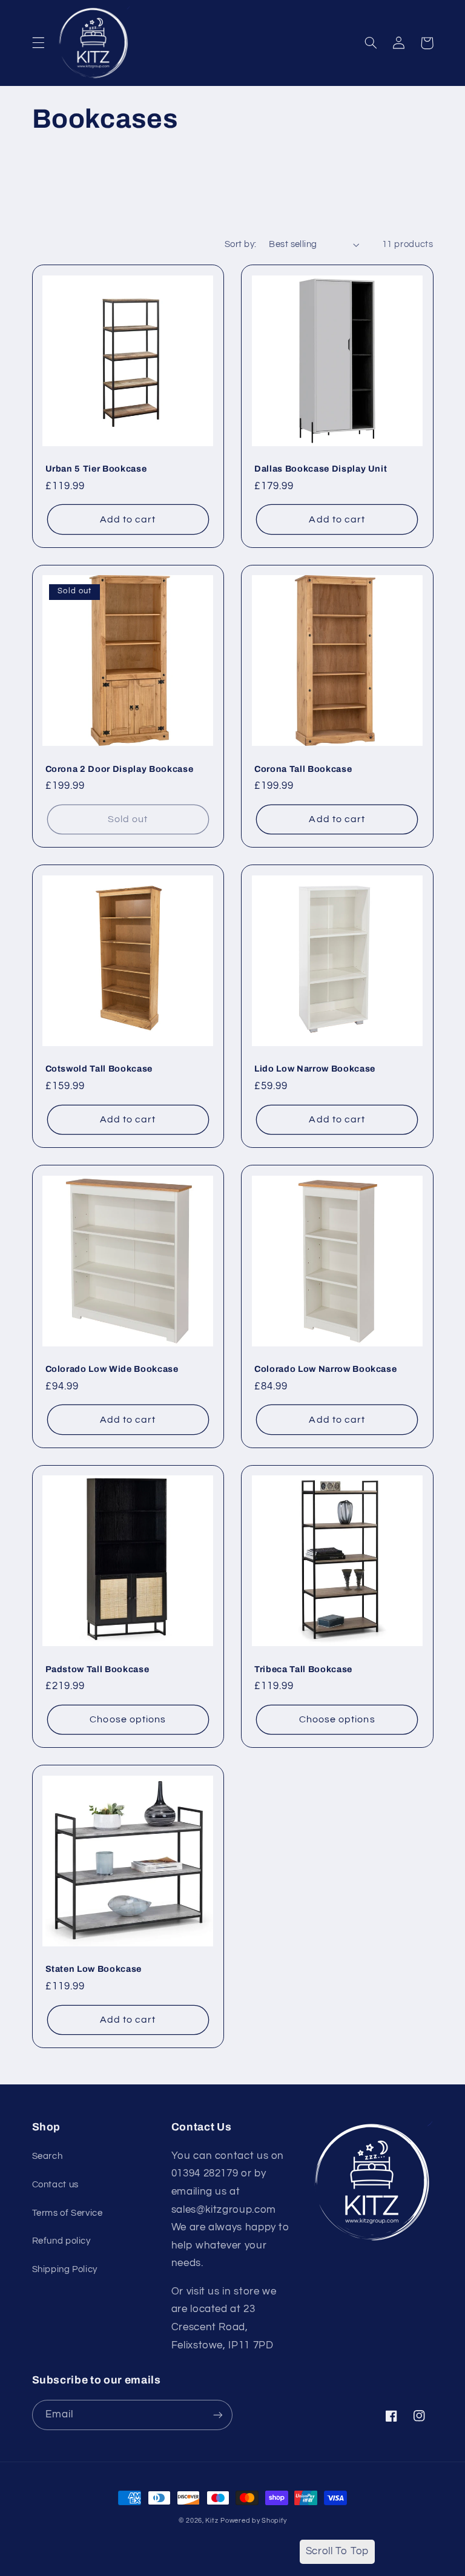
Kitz (212, 2521)
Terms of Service (68, 2213)
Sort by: (240, 244)
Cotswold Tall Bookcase (99, 1069)
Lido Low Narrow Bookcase (315, 1069)
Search (48, 2156)
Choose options (128, 1719)
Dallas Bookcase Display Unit (321, 469)
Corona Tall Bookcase (303, 769)
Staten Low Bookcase (94, 1969)
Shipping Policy (65, 2269)
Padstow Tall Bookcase (97, 1669)
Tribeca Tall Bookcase (303, 1669)
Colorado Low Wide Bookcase (112, 1369)
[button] (38, 43)
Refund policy (61, 2241)
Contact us (55, 2185)
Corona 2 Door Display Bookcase (120, 769)
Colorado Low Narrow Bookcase (325, 1369)
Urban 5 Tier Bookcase (96, 469)
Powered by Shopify (253, 2521)
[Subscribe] (218, 2415)
